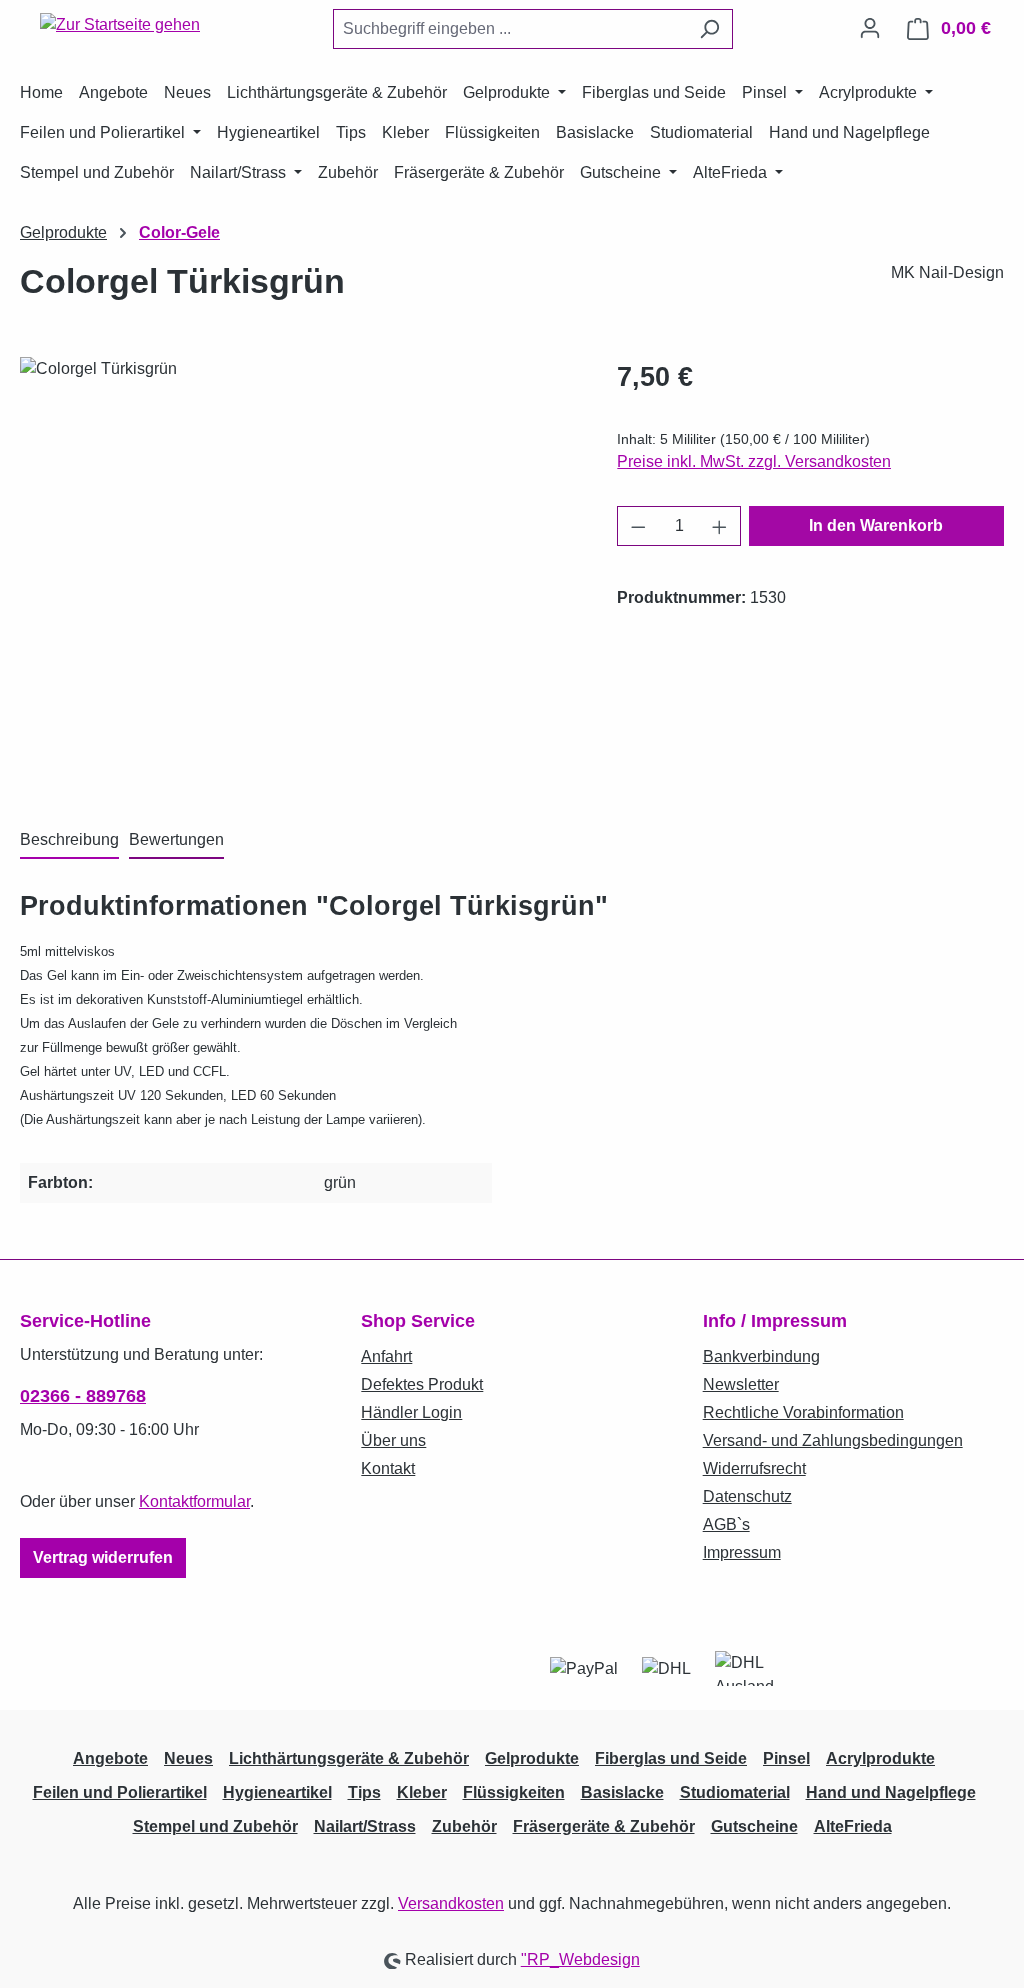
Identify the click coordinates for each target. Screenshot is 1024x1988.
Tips (364, 1792)
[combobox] (510, 29)
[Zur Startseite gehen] (120, 24)
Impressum (742, 1552)
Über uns (393, 1440)
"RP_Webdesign (580, 1959)
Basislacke (622, 1792)
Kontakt (388, 1468)
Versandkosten (451, 1903)
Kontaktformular (194, 1501)
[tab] (69, 841)
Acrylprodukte (880, 1758)
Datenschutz (747, 1496)
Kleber (422, 1792)
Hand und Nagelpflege (891, 1792)
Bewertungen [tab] (176, 839)
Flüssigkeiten (514, 1792)
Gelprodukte (532, 1758)
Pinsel (786, 1758)
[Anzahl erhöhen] (720, 526)
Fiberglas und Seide (671, 1758)
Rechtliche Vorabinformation (803, 1412)
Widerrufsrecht (754, 1468)
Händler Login (411, 1412)
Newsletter (741, 1384)
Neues (188, 1758)
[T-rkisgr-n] (298, 572)
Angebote (110, 1758)
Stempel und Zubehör (215, 1826)
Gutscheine (754, 1826)
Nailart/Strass (365, 1826)
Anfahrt (386, 1356)
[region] (298, 572)
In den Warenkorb (876, 525)
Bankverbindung (761, 1356)
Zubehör (464, 1826)
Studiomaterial (735, 1792)
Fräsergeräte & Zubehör (604, 1826)
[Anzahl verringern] (638, 526)
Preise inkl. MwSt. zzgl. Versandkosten (754, 461)
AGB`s (726, 1524)
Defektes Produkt (422, 1384)
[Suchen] (709, 29)
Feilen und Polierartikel (120, 1792)
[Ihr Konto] (870, 28)
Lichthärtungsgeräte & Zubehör (349, 1758)
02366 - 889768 (83, 1396)
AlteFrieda (853, 1826)
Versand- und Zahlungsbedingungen (833, 1440)
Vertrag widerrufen (103, 1557)
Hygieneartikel (277, 1792)
